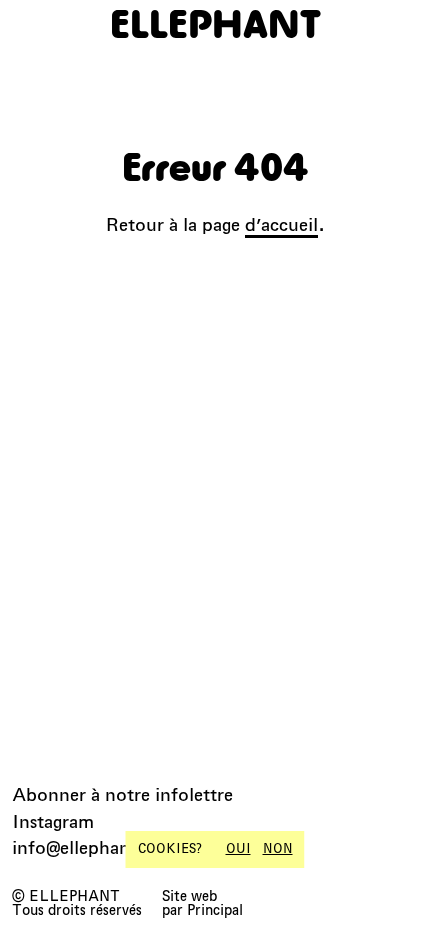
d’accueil (281, 224)
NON (278, 849)
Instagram (53, 821)
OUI (238, 849)
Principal (215, 910)
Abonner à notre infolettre (122, 794)
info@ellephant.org (91, 847)
